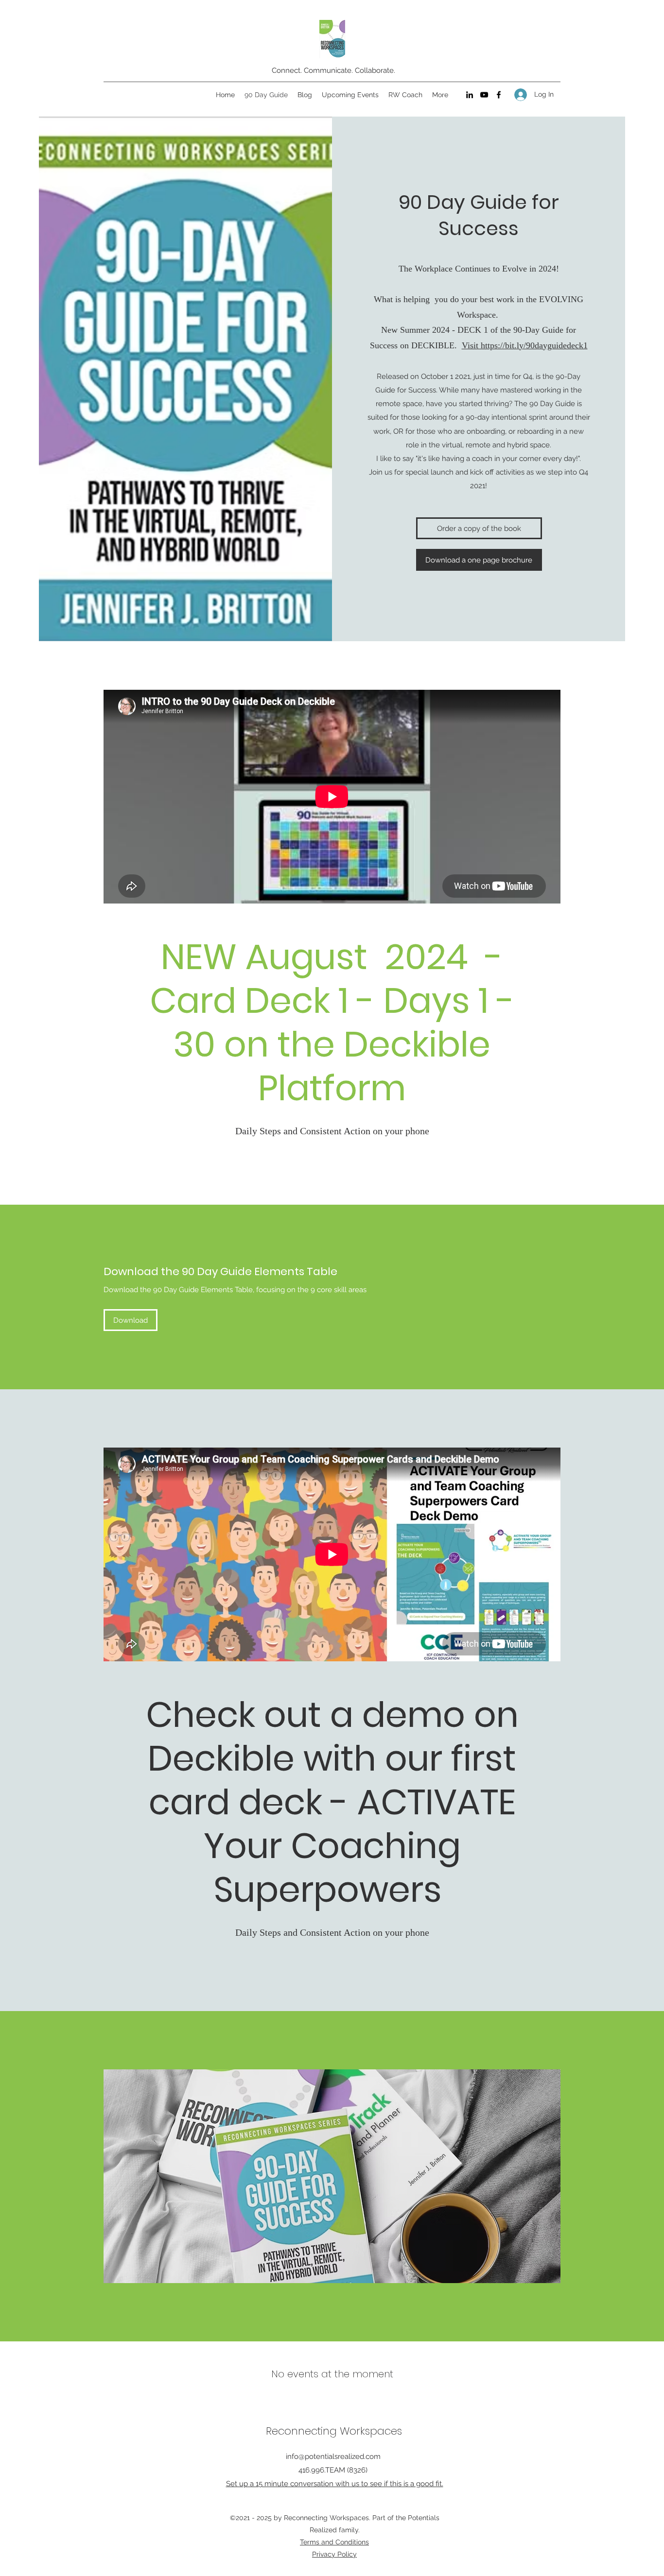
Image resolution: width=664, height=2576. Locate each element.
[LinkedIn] (470, 95)
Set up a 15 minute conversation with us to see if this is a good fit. (335, 2484)
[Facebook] (499, 95)
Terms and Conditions (334, 2542)
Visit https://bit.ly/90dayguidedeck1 (525, 345)
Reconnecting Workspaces (334, 2431)
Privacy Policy (334, 2554)
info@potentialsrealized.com (333, 2457)
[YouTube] (484, 95)
